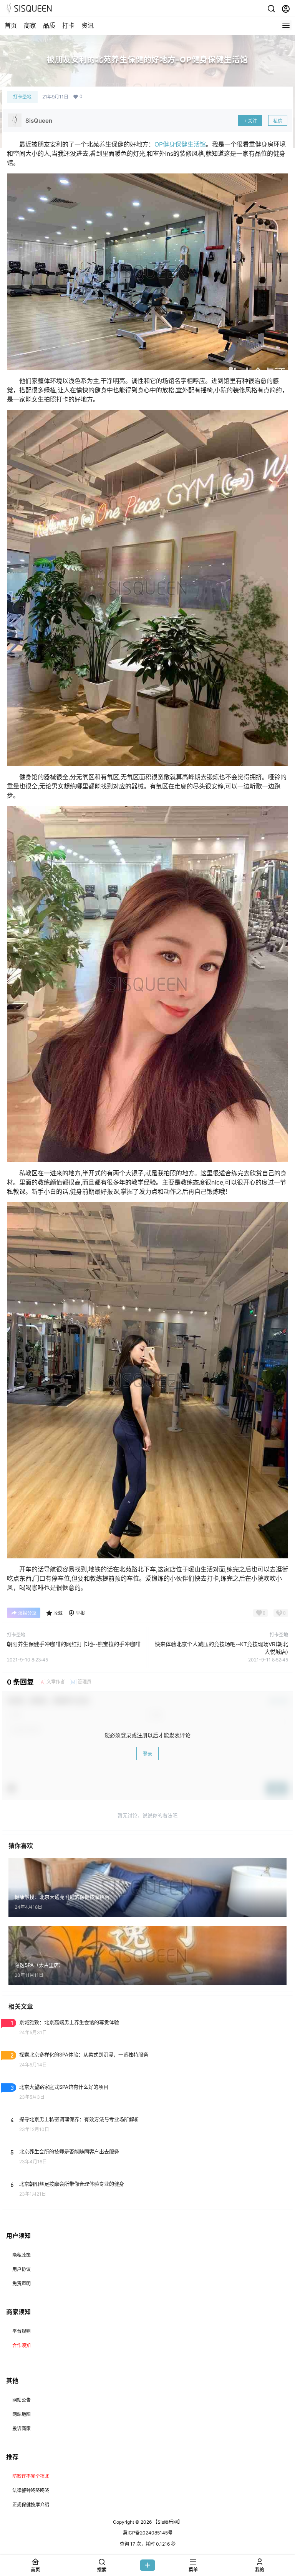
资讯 (88, 25)
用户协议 (22, 2269)
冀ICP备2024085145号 (148, 2533)
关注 (252, 121)
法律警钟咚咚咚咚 (31, 2490)
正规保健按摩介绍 (31, 2505)
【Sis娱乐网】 (167, 2522)
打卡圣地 (22, 97)
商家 (30, 25)
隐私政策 (22, 2255)
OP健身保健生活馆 (180, 144)
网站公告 (22, 2400)
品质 (49, 25)
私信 (278, 121)
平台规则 (22, 2331)
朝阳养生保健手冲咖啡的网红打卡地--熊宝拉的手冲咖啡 (74, 1644)
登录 (147, 1754)
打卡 (68, 25)
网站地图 (22, 2414)
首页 (11, 25)
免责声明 (22, 2284)
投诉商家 (22, 2429)
